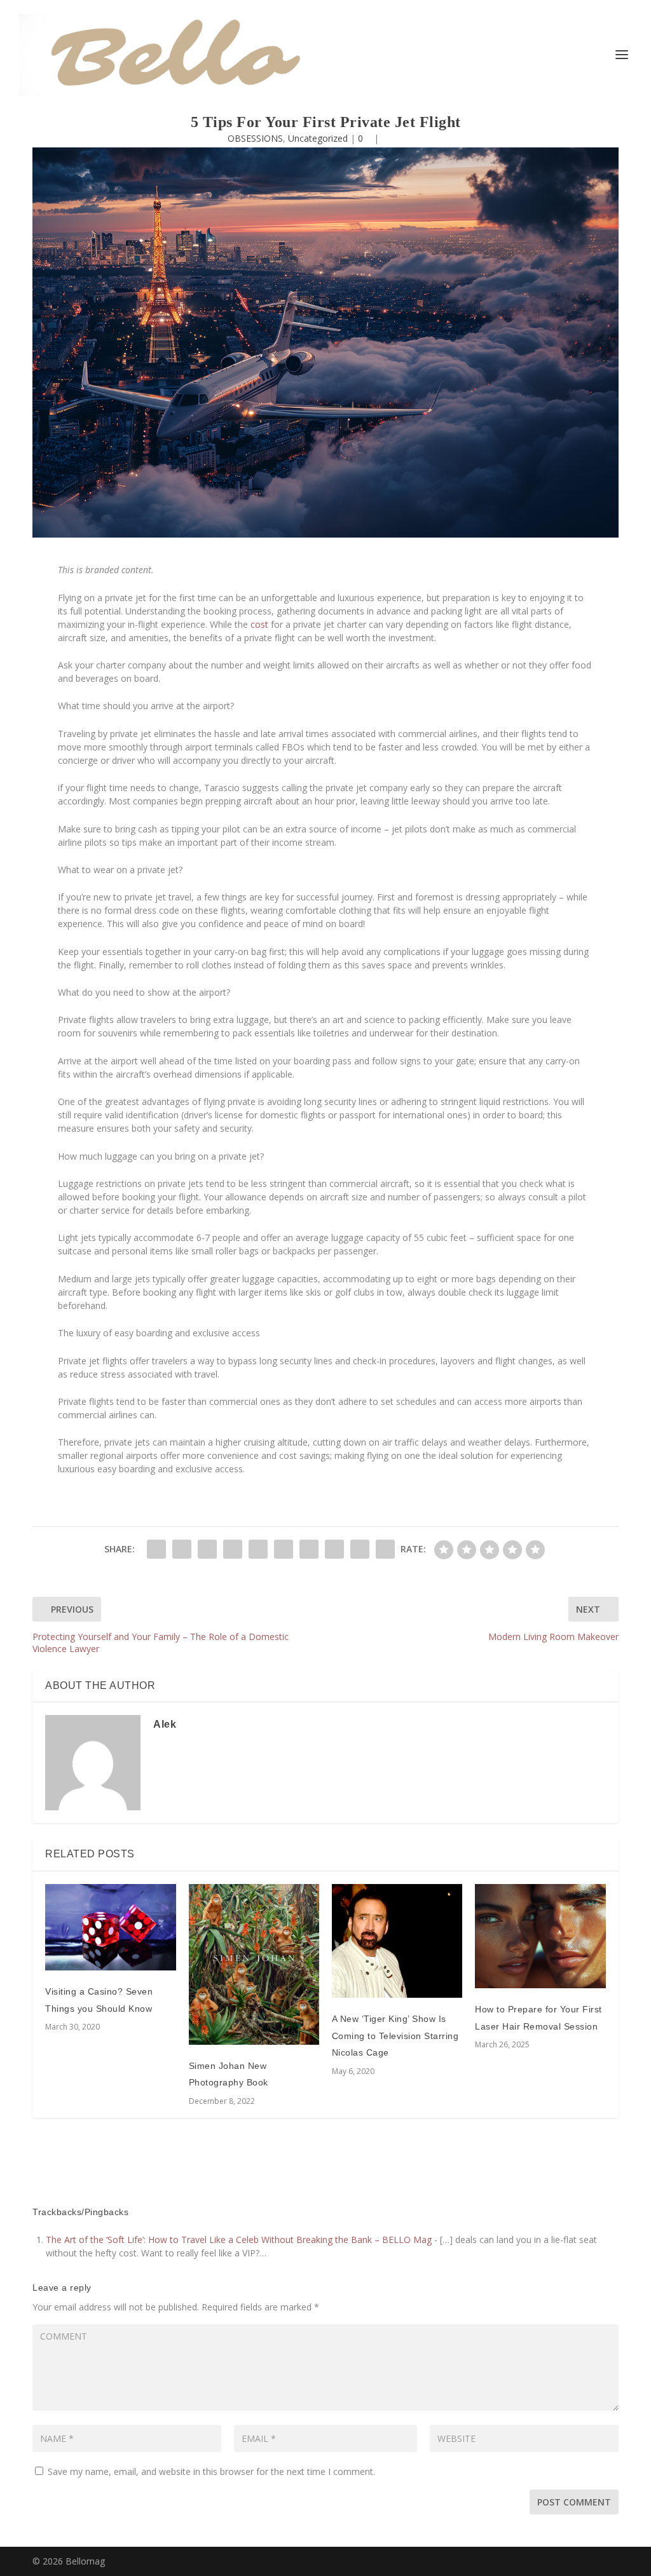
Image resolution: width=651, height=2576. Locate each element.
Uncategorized (318, 138)
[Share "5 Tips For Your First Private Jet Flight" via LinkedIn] (284, 1549)
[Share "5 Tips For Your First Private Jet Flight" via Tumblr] (233, 1549)
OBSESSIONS (255, 138)
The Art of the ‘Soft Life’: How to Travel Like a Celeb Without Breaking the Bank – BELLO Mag (239, 2240)
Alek (165, 1724)
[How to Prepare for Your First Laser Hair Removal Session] (540, 1936)
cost (259, 624)
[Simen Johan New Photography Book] (254, 1964)
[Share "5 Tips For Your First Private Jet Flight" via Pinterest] (258, 1549)
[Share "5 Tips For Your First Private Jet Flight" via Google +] (207, 1549)
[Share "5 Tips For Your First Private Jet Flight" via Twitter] (182, 1549)
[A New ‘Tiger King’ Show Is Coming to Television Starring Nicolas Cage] (397, 1941)
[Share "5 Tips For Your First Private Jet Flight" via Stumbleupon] (334, 1549)
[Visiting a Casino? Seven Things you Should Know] (110, 1928)
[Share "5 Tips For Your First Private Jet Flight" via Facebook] (156, 1549)
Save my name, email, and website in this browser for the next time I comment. (211, 2471)
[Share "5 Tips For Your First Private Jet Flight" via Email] (360, 1549)
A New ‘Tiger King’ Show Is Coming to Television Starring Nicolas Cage (395, 2036)
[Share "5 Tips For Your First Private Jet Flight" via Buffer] (309, 1549)
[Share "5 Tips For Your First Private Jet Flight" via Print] (385, 1549)
